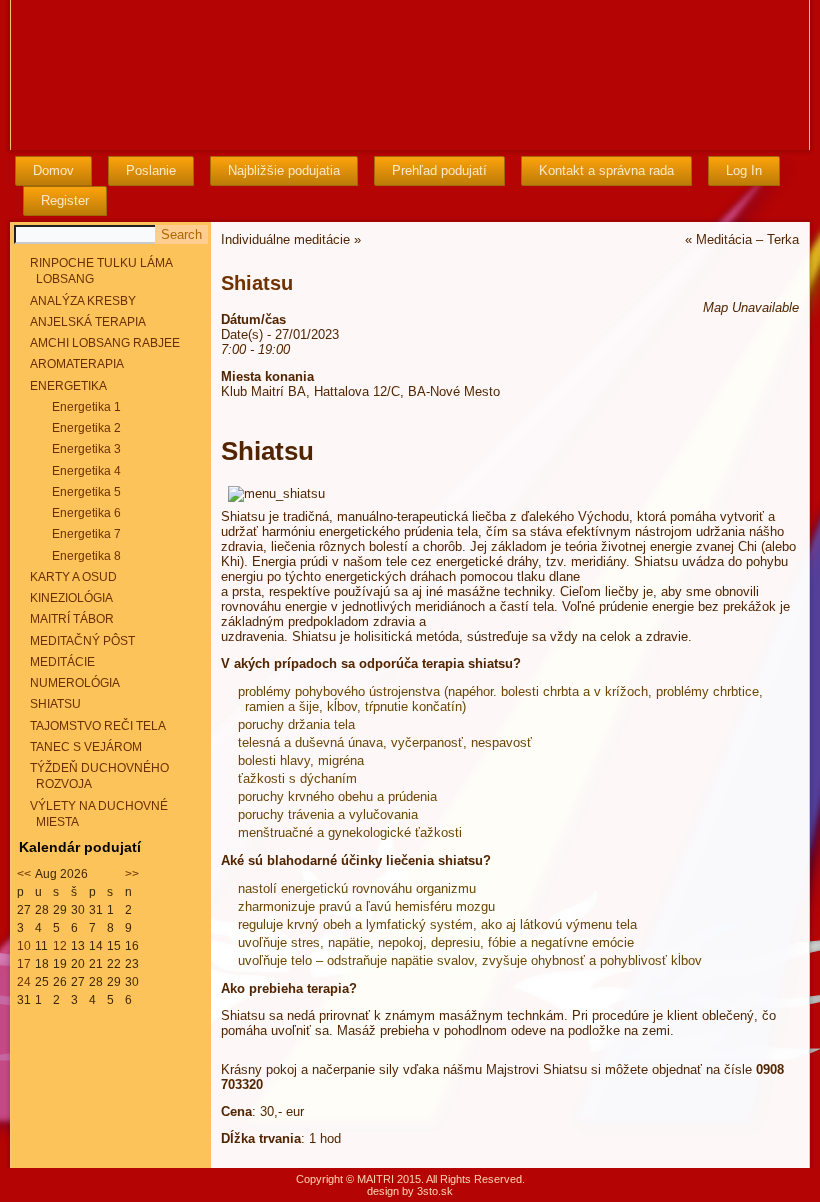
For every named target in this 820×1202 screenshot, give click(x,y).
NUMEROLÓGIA (75, 683)
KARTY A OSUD (73, 577)
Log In (744, 170)
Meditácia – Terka (747, 239)
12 (60, 946)
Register (65, 200)
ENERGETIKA (68, 386)
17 (24, 964)
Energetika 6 (86, 513)
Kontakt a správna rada (606, 170)
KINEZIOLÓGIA (71, 598)
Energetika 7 (86, 534)
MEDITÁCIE (62, 662)
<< (24, 874)
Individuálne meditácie (285, 239)
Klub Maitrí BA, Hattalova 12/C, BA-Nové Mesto (360, 391)
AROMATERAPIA (77, 364)
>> (132, 874)
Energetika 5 (86, 492)
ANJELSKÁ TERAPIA (88, 322)
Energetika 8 (86, 556)
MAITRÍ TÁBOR (72, 619)
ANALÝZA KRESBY (83, 301)
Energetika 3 (86, 449)
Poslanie (151, 170)
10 (24, 946)
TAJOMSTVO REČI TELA (98, 726)
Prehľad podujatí (439, 170)
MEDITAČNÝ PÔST (82, 641)
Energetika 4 (86, 471)
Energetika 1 (86, 407)
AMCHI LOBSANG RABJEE (105, 343)
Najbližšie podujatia (284, 170)
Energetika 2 (86, 428)
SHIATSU (55, 704)
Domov (53, 170)
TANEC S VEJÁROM (86, 747)
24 (24, 982)
